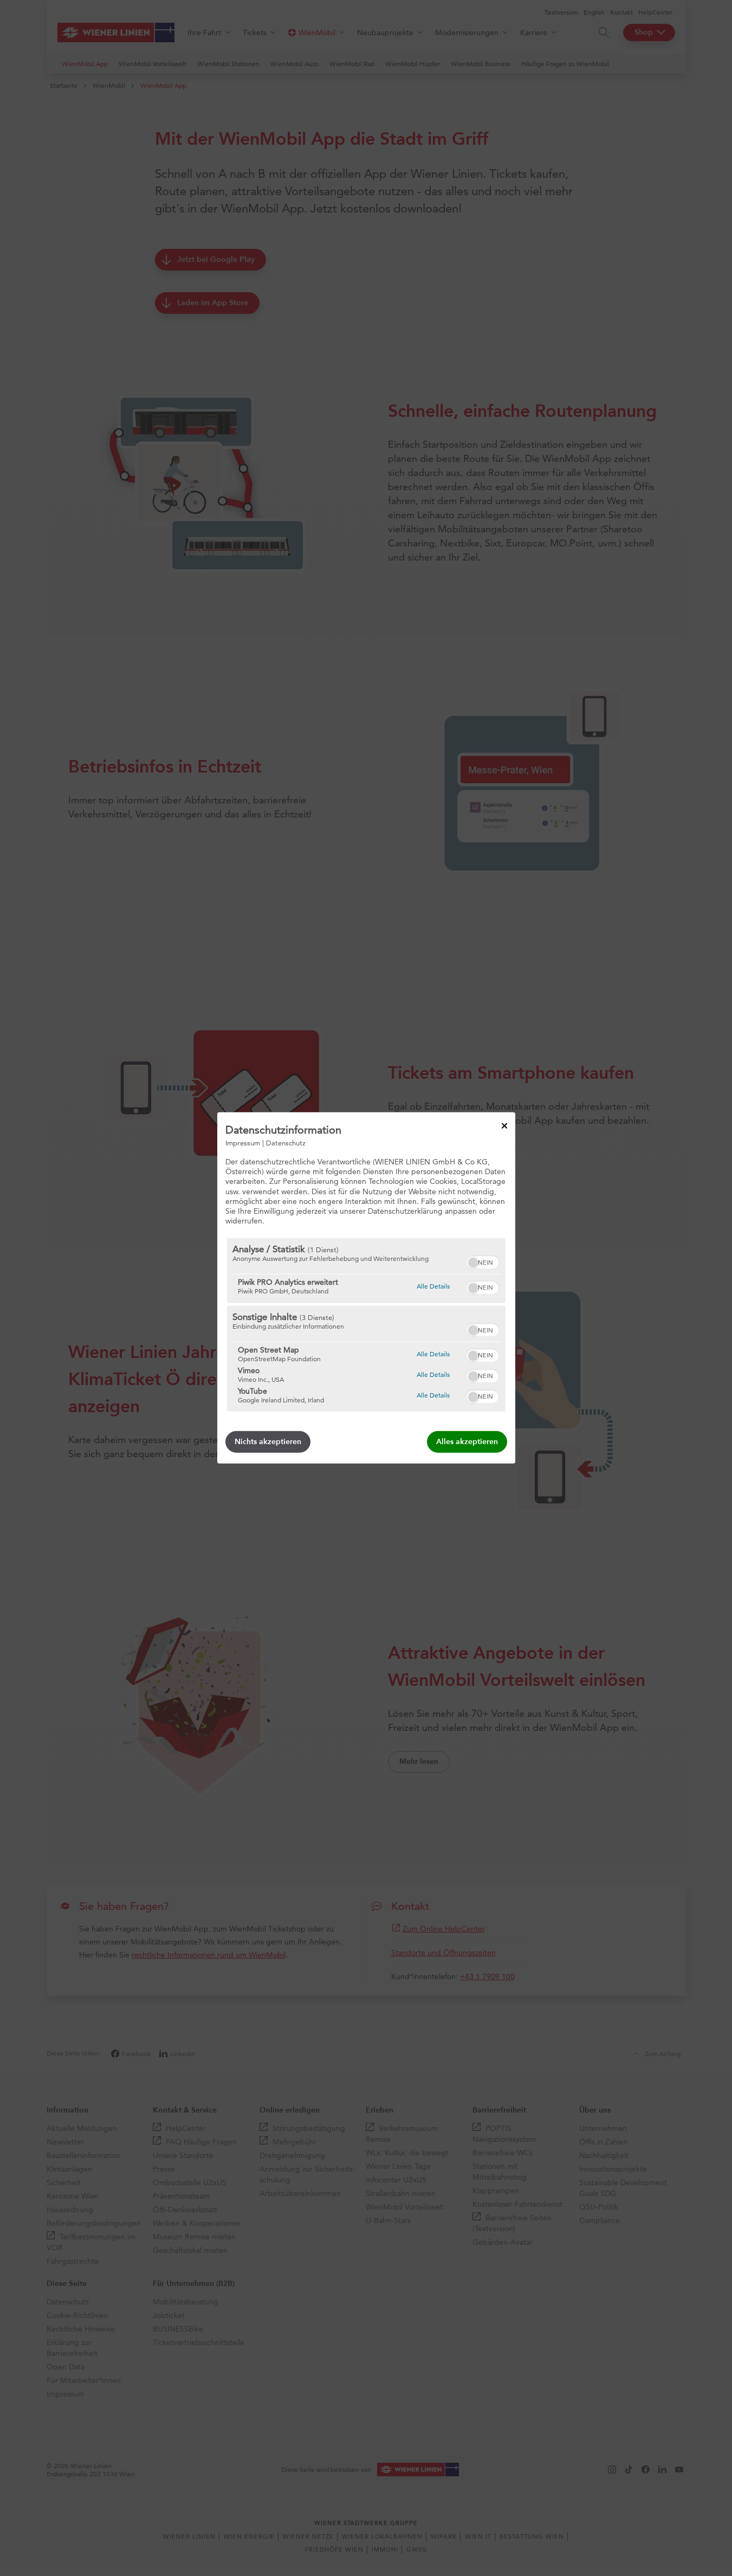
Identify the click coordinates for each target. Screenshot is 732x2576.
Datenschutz (286, 1143)
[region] (366, 1325)
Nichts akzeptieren (268, 1442)
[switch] (482, 1261)
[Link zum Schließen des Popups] (504, 1126)
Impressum (243, 1143)
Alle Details (433, 1286)
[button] (473, 1263)
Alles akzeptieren (467, 1442)
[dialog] (366, 1288)
